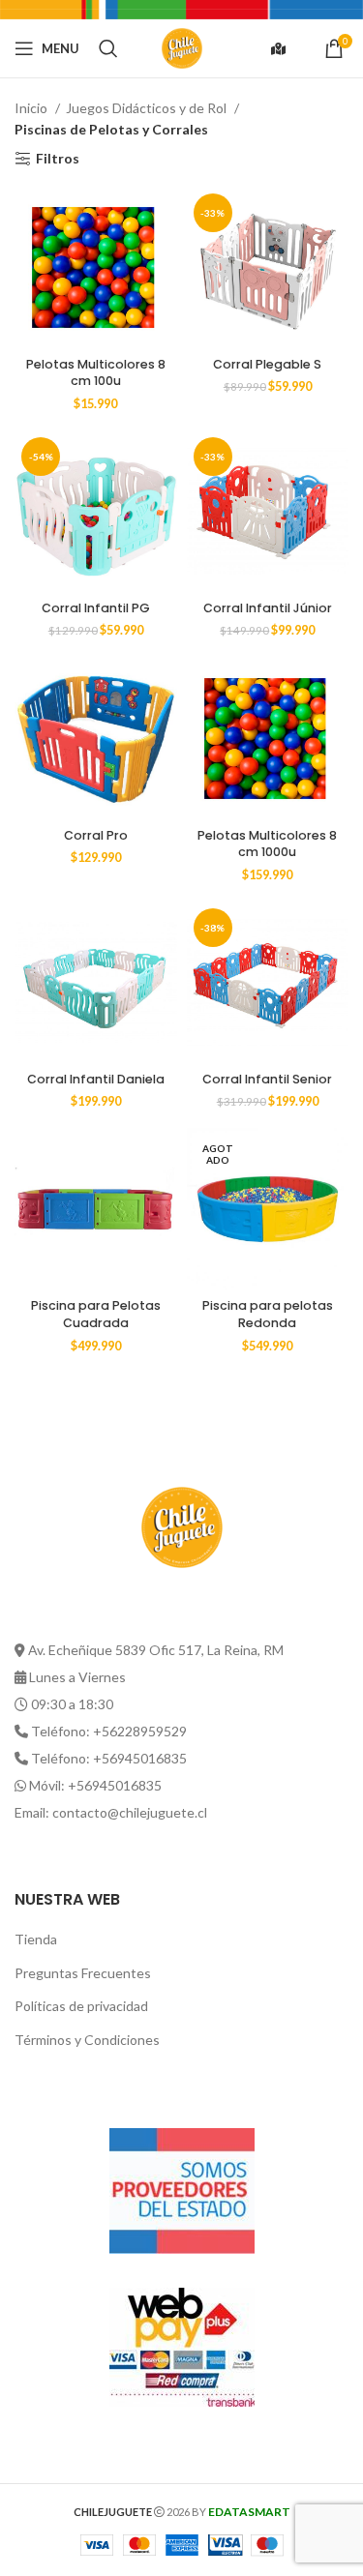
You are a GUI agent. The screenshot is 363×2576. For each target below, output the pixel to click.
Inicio (32, 108)
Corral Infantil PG (96, 608)
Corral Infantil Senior (267, 1079)
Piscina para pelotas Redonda (268, 1314)
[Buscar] (108, 48)
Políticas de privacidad (81, 2006)
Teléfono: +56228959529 (109, 1731)
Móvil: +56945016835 (95, 1785)
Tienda (36, 1939)
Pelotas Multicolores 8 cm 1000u (267, 844)
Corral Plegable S (267, 364)
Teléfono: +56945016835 (109, 1758)
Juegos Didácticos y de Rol (148, 108)
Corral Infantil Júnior (268, 608)
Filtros (58, 159)
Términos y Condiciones (87, 2040)
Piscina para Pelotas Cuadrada (96, 1314)
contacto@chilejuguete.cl (130, 1812)
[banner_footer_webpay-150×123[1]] (182, 2347)
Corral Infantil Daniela (96, 1079)
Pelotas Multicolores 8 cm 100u (96, 373)
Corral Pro (96, 835)
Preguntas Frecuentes (83, 1973)
